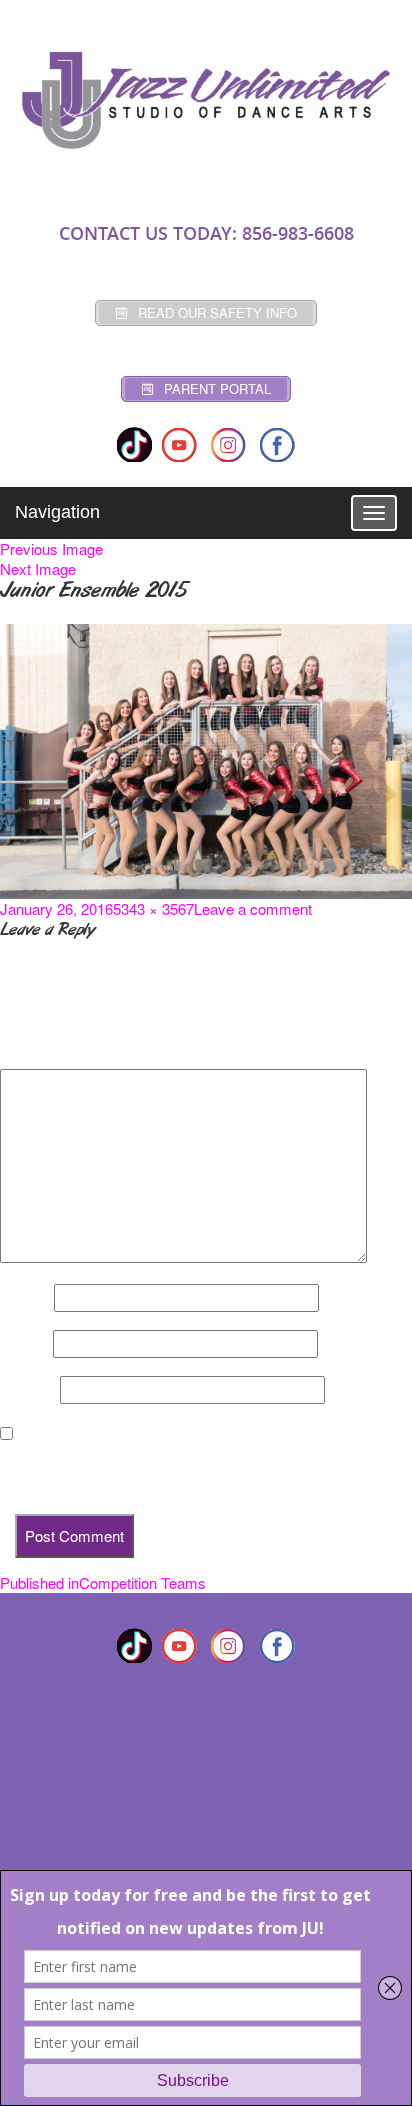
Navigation (57, 512)
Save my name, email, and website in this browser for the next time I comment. (198, 1470)
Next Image (38, 568)
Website (28, 1390)
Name (25, 1298)
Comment (39, 1052)
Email (24, 1344)
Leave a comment (253, 908)
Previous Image (51, 548)
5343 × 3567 (153, 908)
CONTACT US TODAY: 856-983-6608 (206, 233)
